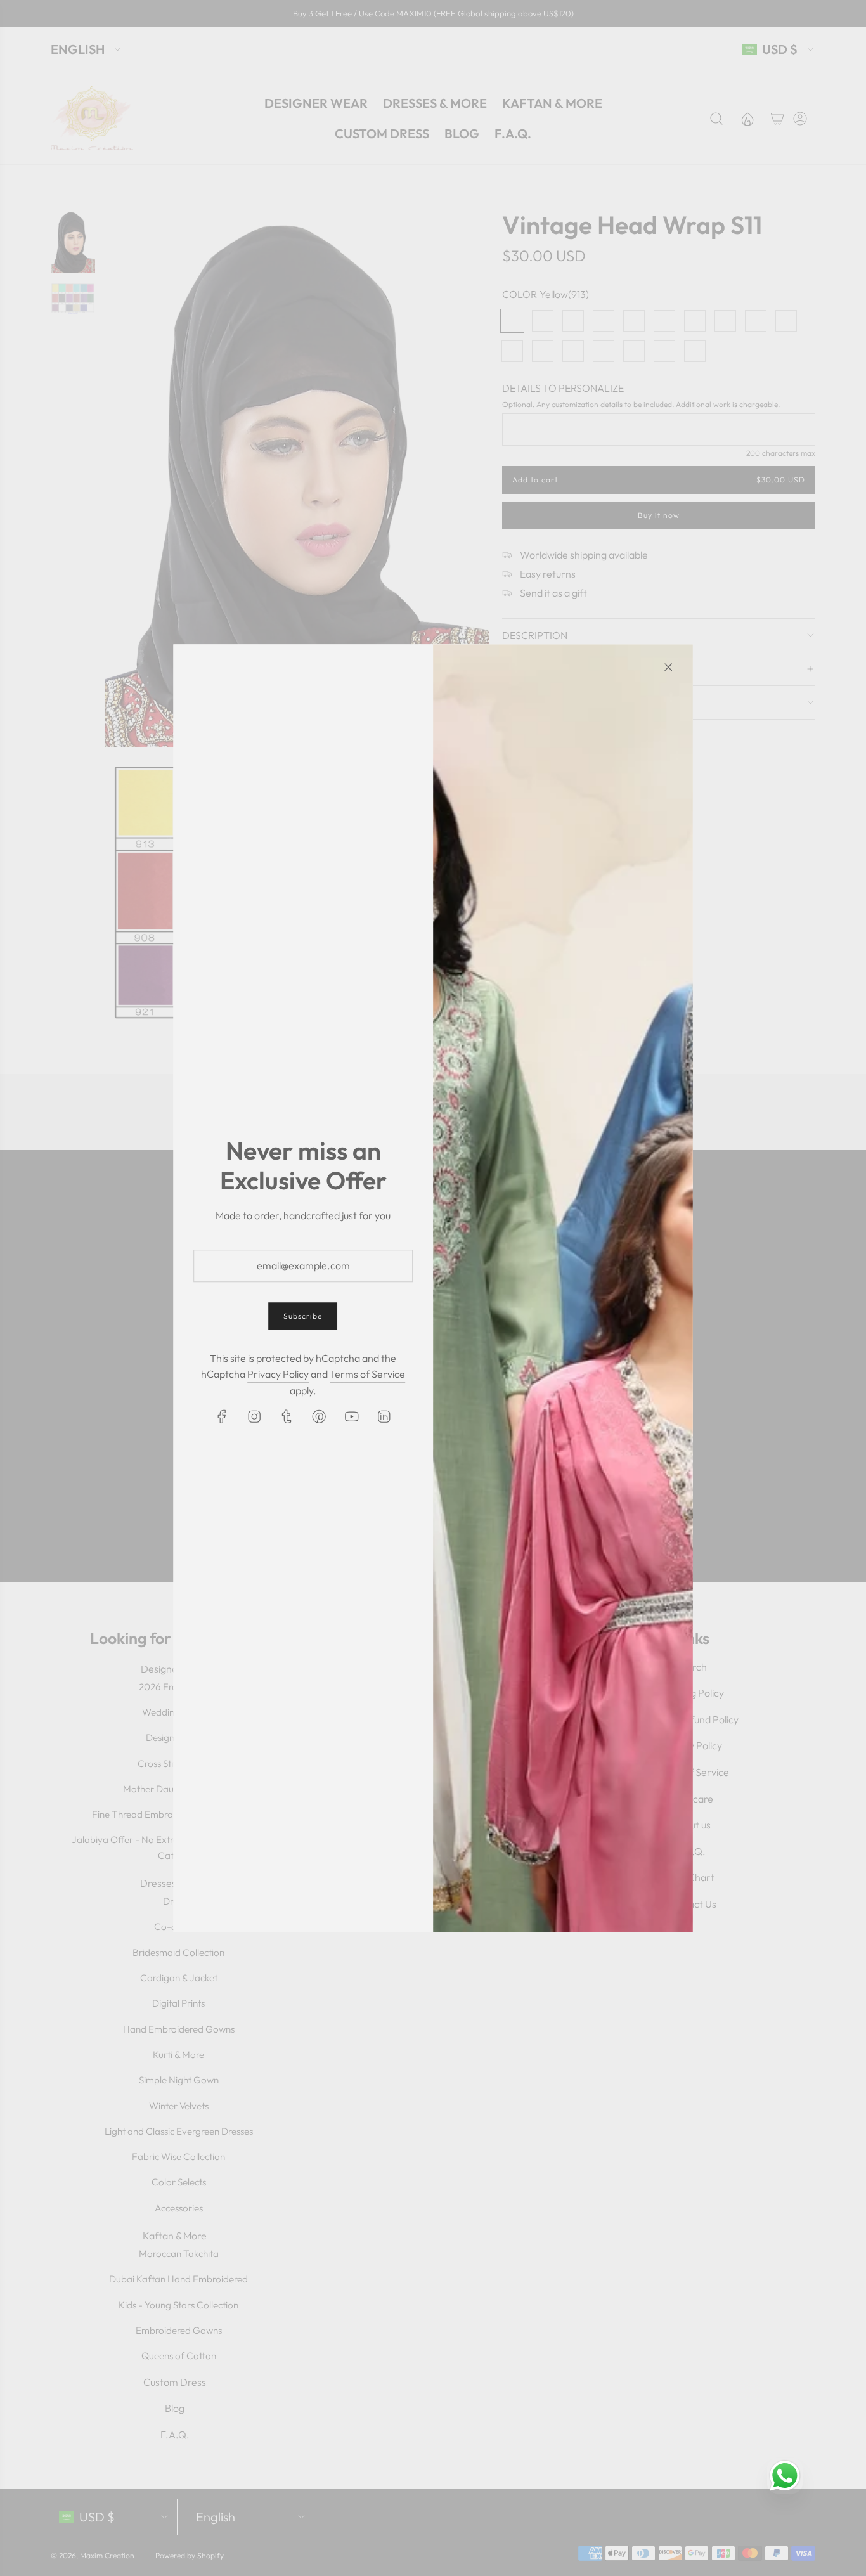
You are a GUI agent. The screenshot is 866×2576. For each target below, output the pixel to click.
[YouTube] (352, 1417)
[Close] (668, 667)
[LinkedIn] (384, 1417)
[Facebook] (223, 1417)
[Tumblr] (287, 1417)
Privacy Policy (278, 1374)
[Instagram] (255, 1417)
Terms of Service (367, 1374)
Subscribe (303, 1317)
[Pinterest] (320, 1417)
